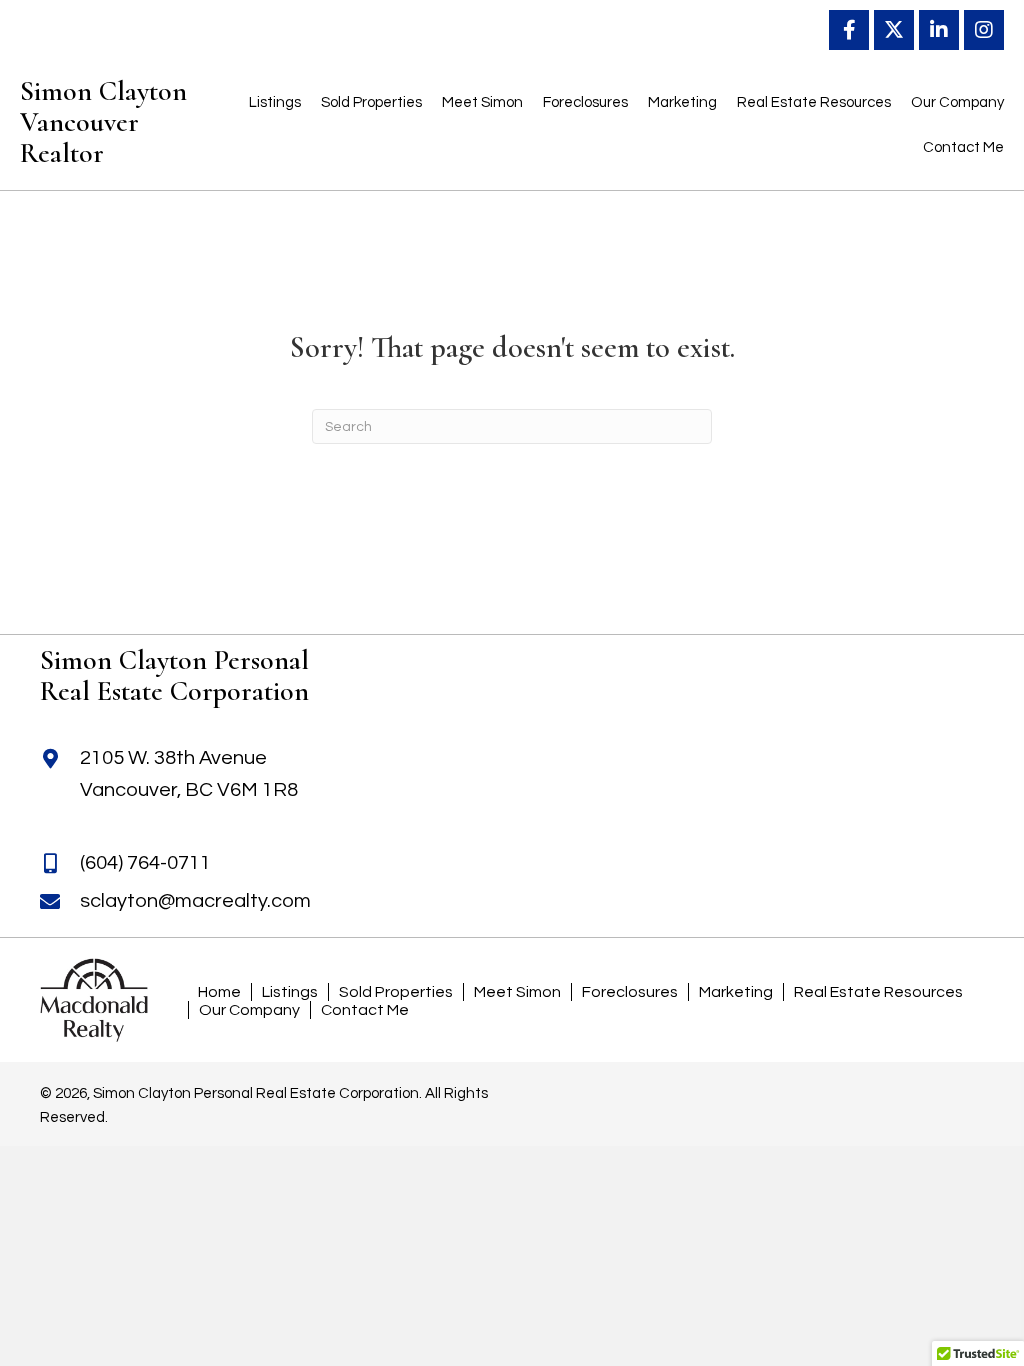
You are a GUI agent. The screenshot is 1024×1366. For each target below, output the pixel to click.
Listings (290, 992)
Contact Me (365, 1010)
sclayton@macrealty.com (195, 901)
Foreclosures (630, 992)
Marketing (736, 992)
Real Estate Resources (878, 992)
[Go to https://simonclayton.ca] (153, 127)
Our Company (249, 1010)
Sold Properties (396, 992)
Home (219, 992)
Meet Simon (517, 992)
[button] (849, 30)
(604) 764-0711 (145, 863)
